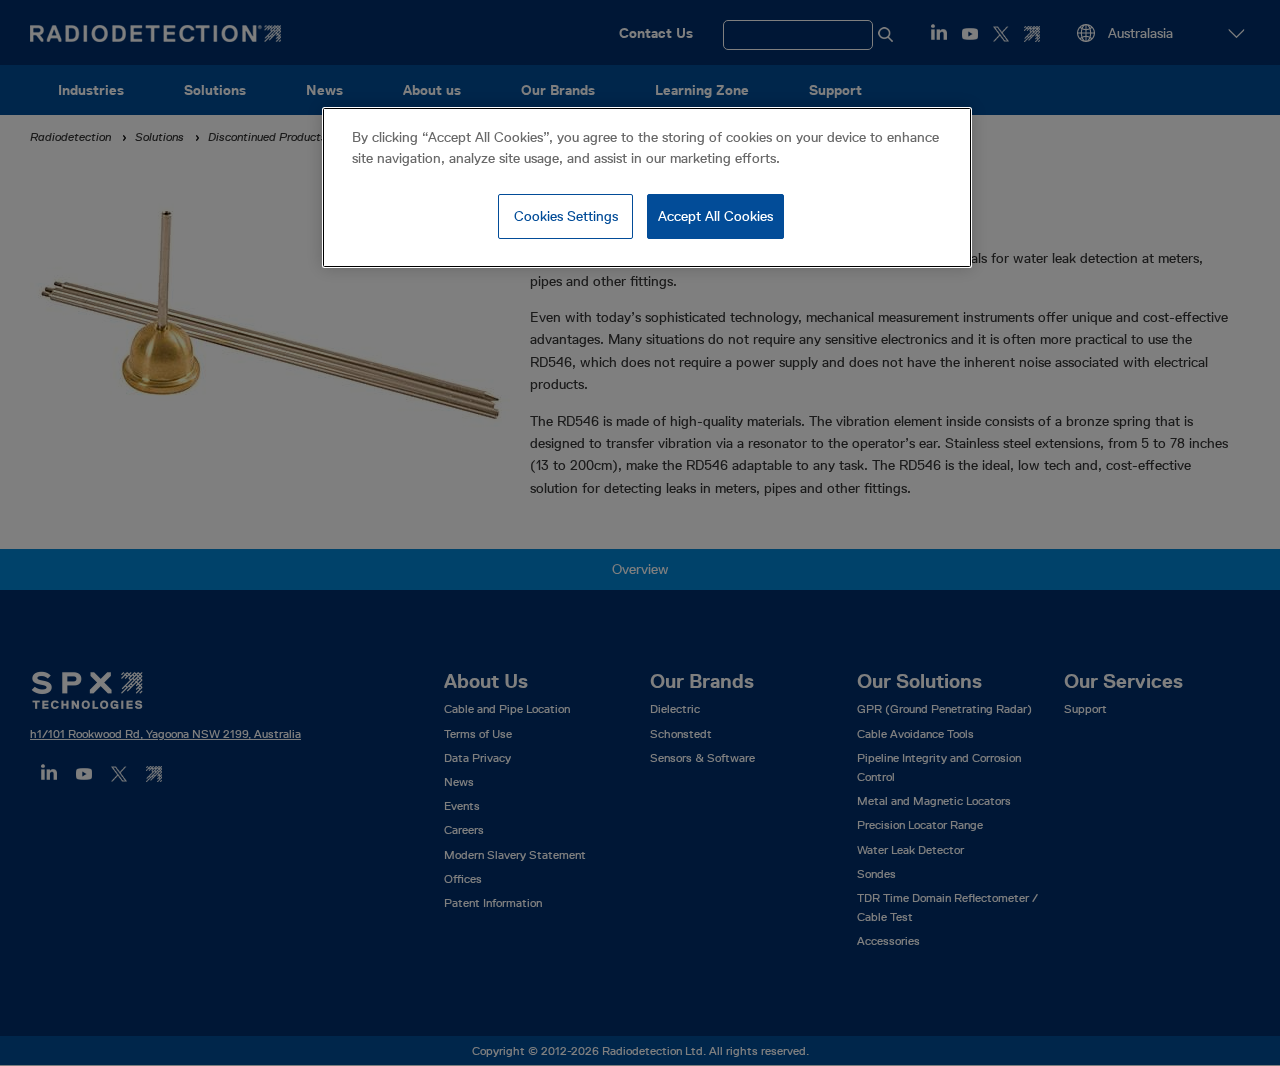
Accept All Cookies (715, 216)
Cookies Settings (566, 216)
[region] (647, 188)
